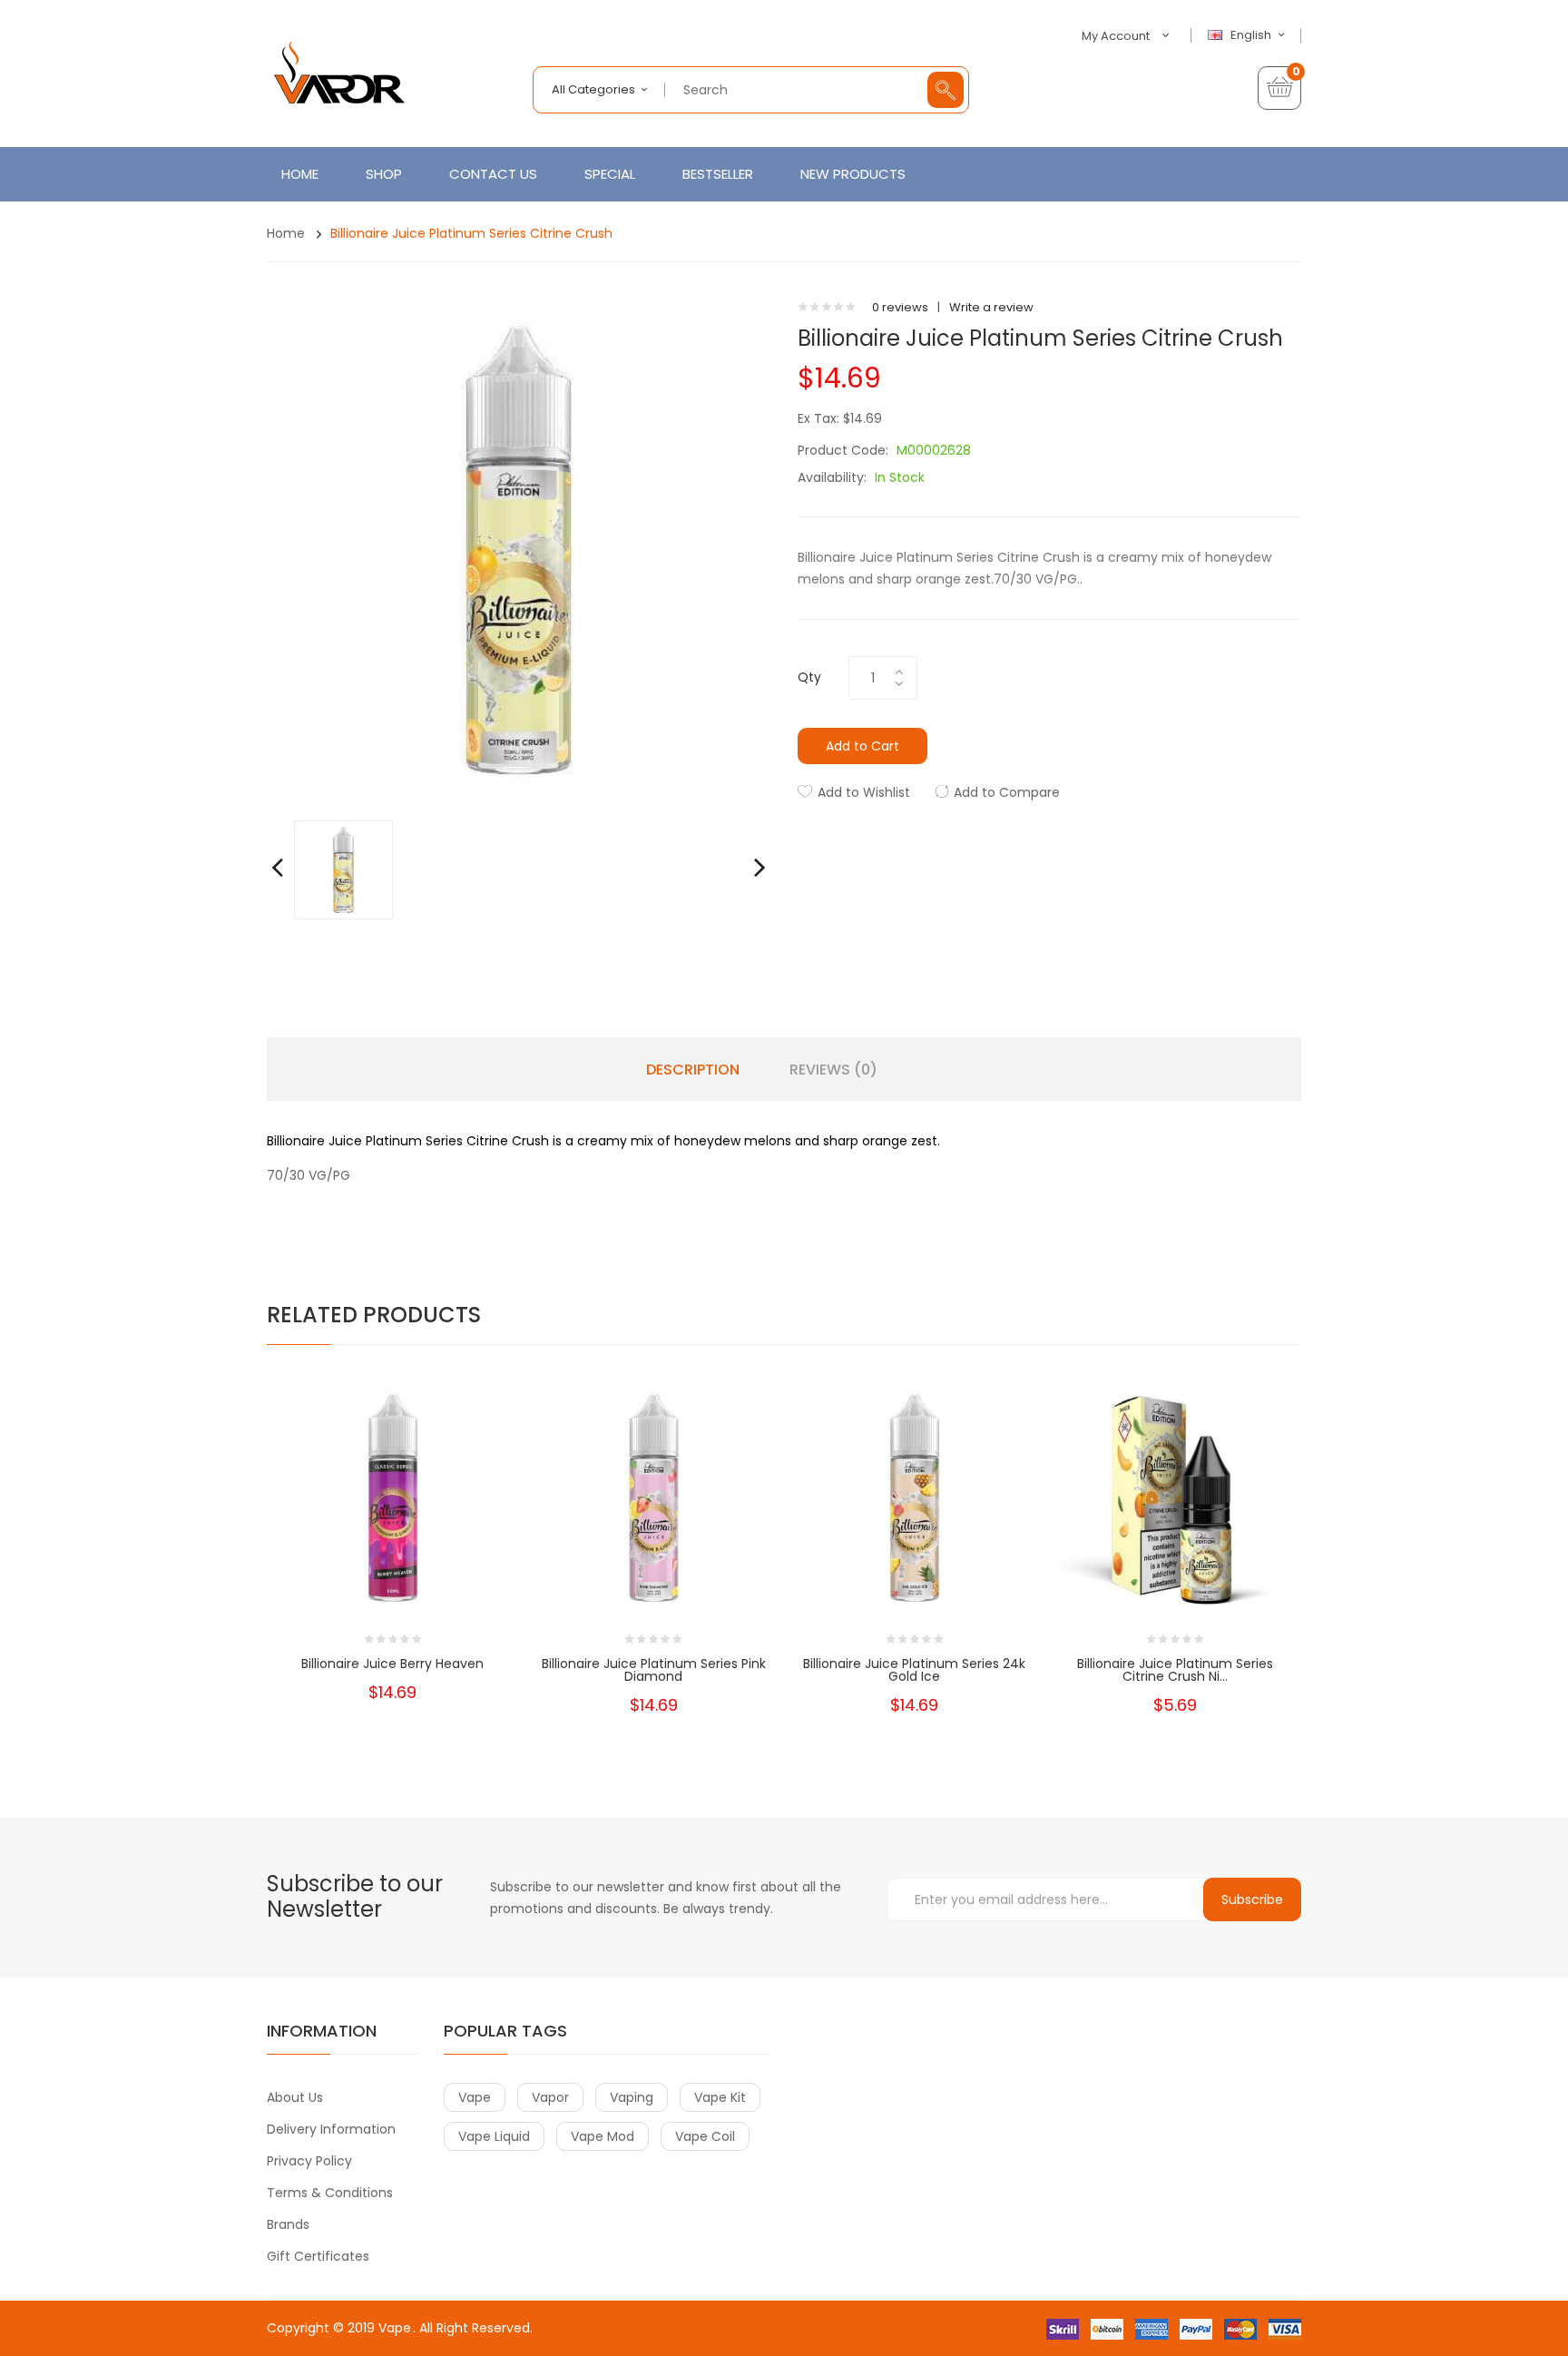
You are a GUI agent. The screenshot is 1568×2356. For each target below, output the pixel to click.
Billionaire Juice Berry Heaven (392, 1664)
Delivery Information (331, 2129)
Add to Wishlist (864, 792)
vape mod (603, 2136)
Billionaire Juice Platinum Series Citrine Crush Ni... (1175, 1670)
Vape (395, 2328)
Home (286, 233)
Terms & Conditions (330, 2193)
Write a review (991, 307)
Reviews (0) (833, 1070)
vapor (550, 2097)
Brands (288, 2224)
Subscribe (1252, 1900)
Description (693, 1070)
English (1252, 35)
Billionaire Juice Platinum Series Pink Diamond (654, 1670)
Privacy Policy (309, 2161)
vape (475, 2097)
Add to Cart (862, 746)
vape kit (720, 2097)
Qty (809, 677)
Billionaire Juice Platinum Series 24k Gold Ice (914, 1670)
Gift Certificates (318, 2256)
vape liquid (494, 2136)
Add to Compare (1007, 792)
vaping (632, 2097)
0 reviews (900, 307)
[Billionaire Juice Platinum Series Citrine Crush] (343, 869)
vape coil (705, 2136)
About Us (295, 2097)
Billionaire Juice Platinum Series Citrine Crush (471, 233)
